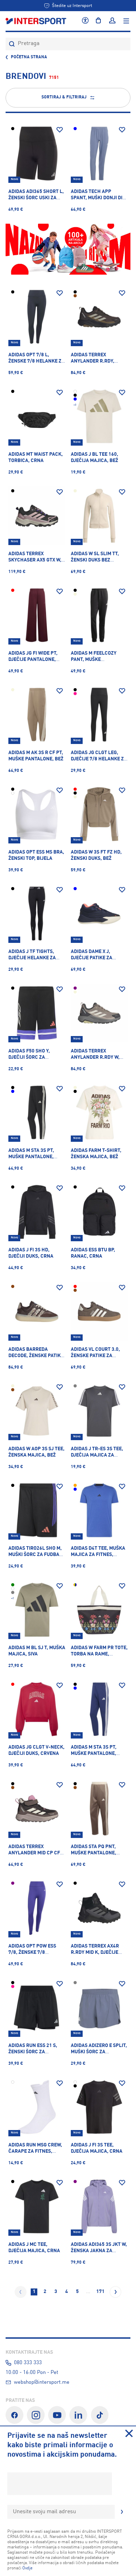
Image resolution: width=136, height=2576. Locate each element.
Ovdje (27, 2568)
